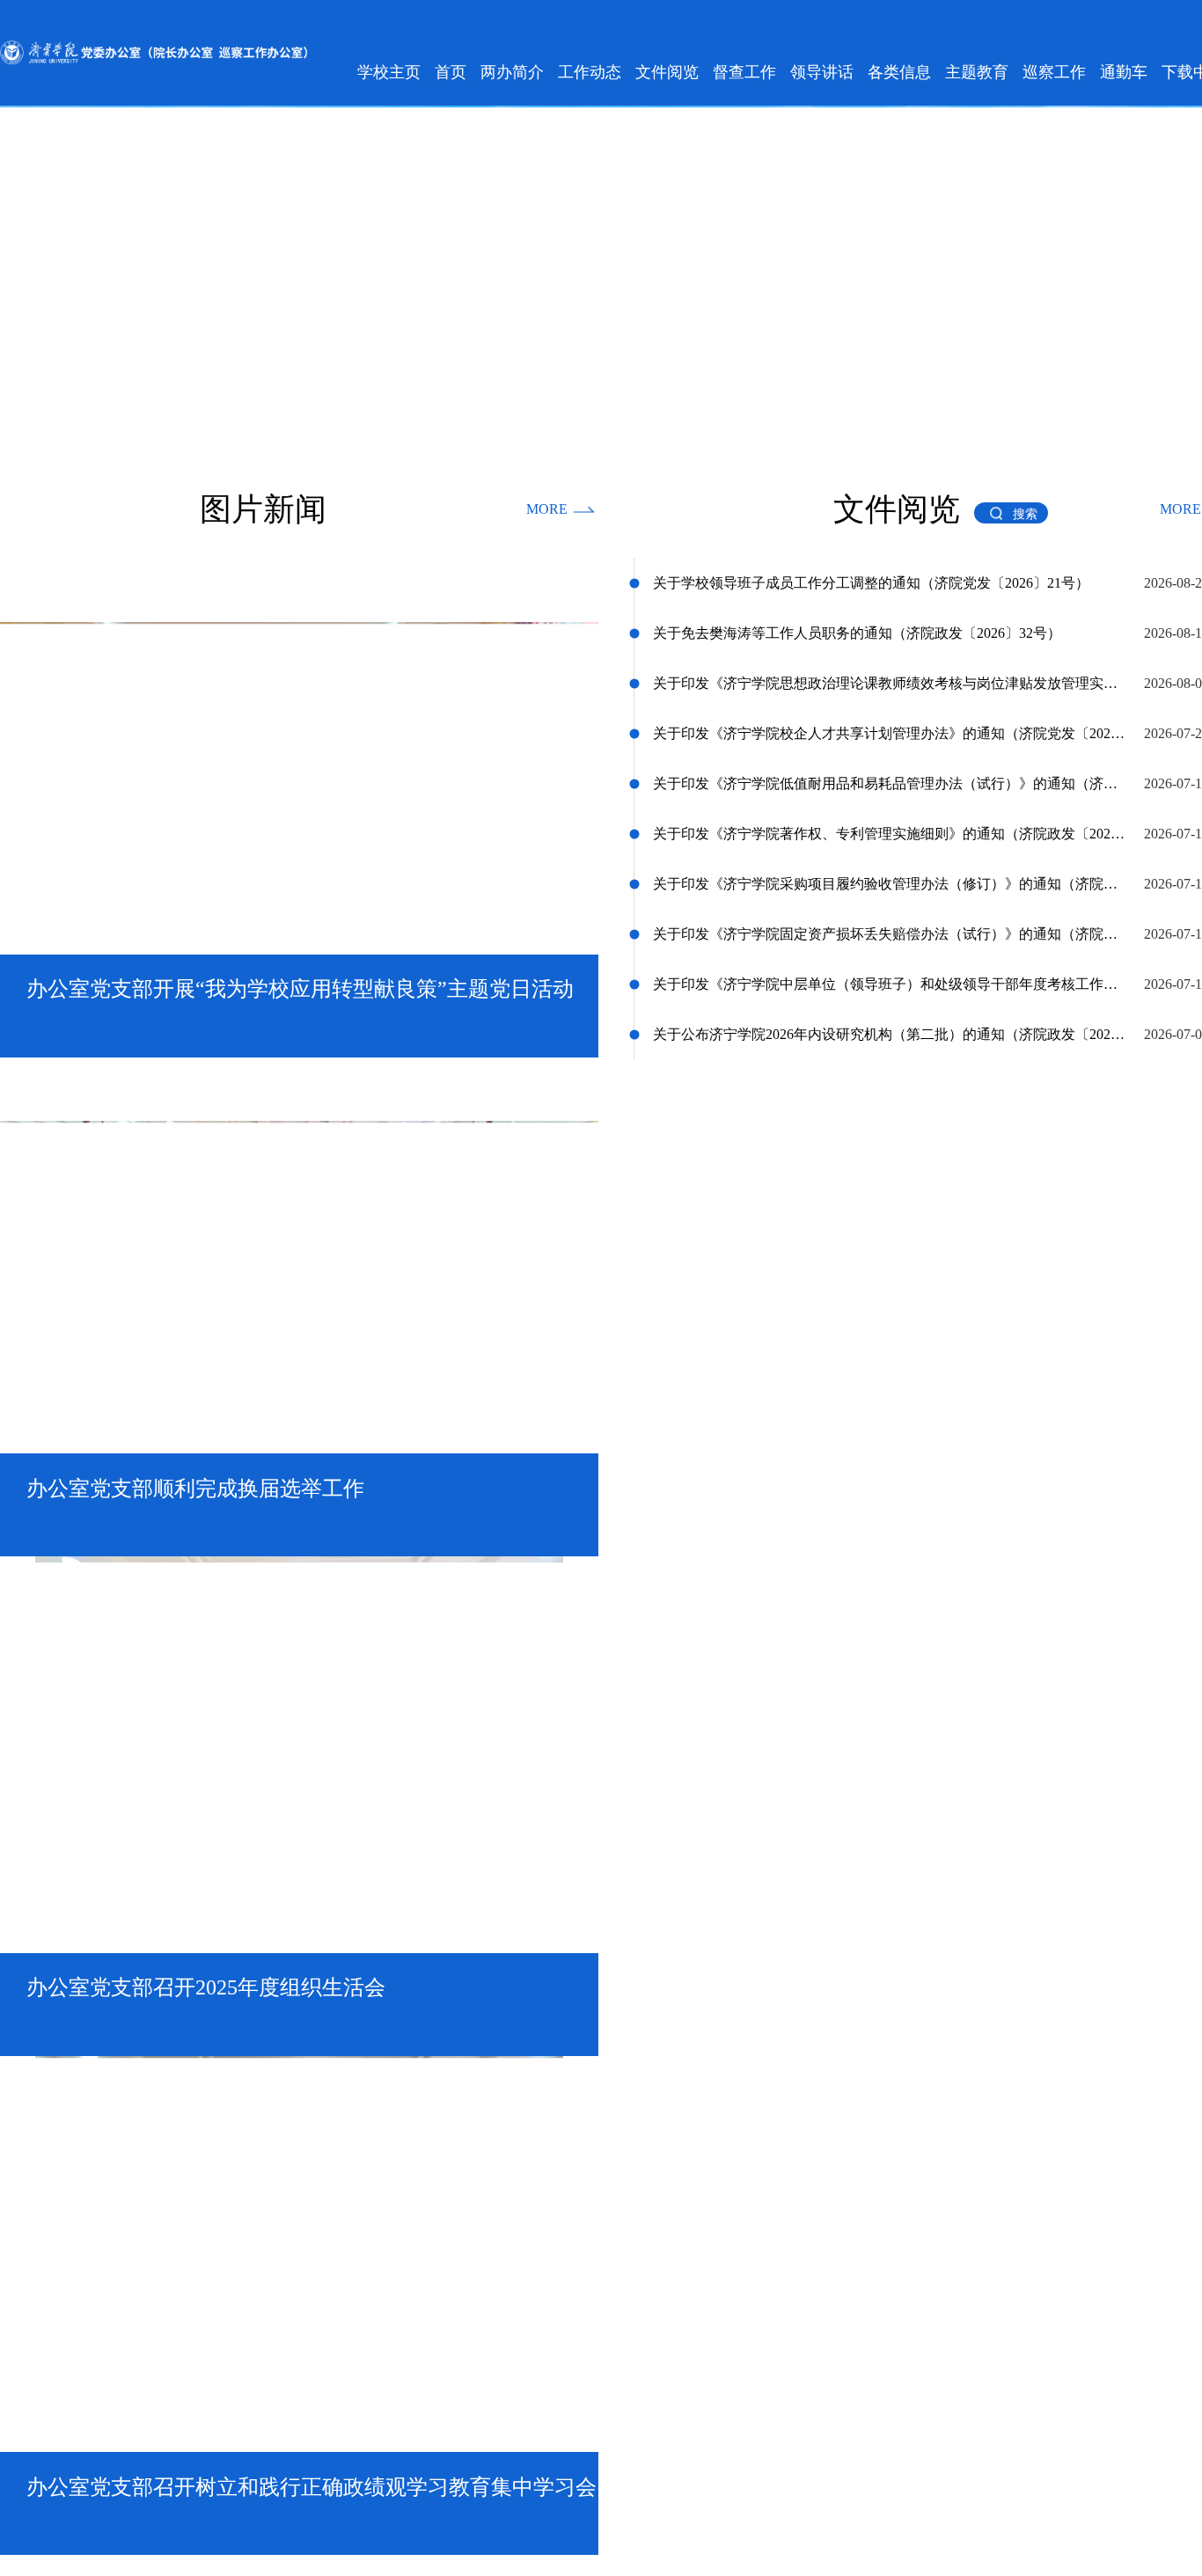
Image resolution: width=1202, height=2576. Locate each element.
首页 (451, 72)
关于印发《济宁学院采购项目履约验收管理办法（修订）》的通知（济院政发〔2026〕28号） (890, 879)
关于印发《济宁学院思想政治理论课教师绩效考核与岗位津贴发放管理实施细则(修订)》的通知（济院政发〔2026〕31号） (890, 679)
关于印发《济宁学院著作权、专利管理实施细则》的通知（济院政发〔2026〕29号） (890, 829)
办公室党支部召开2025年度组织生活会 (136, 1756)
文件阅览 (667, 72)
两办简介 (512, 72)
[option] (300, 804)
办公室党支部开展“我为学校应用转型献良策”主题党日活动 (199, 1669)
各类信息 (899, 72)
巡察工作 (1054, 72)
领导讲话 (822, 72)
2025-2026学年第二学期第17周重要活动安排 (784, 1756)
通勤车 (1124, 72)
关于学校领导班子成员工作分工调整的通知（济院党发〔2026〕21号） (871, 578)
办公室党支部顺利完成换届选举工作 (129, 1712)
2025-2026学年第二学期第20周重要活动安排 (784, 1625)
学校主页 (389, 72)
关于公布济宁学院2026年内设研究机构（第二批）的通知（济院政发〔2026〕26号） (890, 1030)
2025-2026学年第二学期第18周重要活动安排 (784, 1712)
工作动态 (590, 72)
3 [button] (316, 1034)
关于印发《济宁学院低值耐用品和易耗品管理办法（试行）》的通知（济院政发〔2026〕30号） (890, 779)
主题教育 (977, 72)
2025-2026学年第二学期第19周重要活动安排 (784, 1669)
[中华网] (862, 1956)
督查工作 (744, 72)
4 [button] (347, 1034)
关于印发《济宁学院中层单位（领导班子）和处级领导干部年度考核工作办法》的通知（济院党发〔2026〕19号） (890, 980)
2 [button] (285, 1034)
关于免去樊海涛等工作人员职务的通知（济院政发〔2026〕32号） (857, 629)
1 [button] (248, 1034)
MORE (547, 505)
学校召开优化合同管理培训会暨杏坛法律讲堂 (158, 1625)
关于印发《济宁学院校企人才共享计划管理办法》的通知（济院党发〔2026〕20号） (890, 729)
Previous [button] (9, 1956)
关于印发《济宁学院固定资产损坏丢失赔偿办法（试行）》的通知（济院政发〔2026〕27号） (890, 929)
